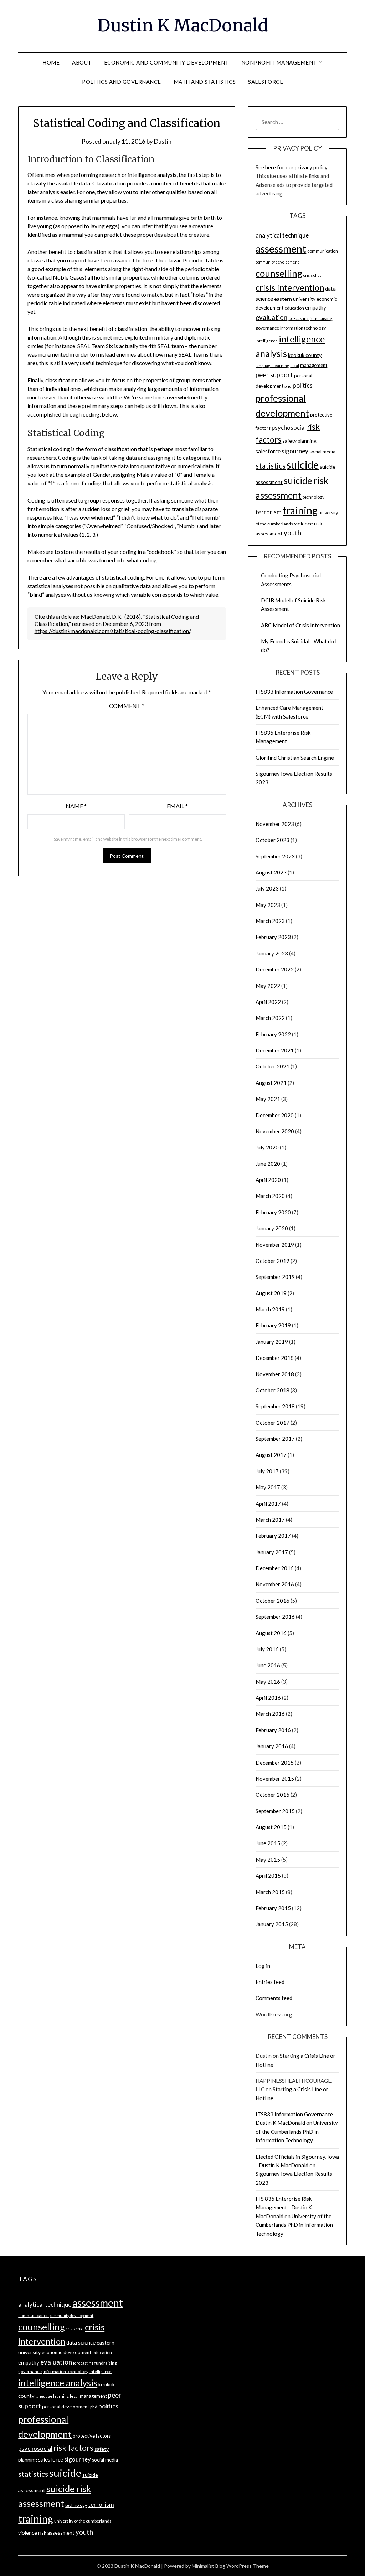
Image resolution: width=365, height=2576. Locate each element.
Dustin (163, 141)
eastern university (295, 299)
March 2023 (270, 921)
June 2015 (268, 1843)
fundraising (321, 318)
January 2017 (272, 1552)
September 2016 (275, 1617)
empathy (316, 307)
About (82, 62)
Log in (263, 1966)
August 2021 (271, 1083)
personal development (66, 2407)
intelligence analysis (58, 2383)
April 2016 (268, 1698)
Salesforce (266, 82)
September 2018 (275, 1406)
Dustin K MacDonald (183, 25)
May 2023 (268, 905)
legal (295, 365)
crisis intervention (290, 287)
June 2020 (268, 1164)
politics (303, 385)
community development (277, 262)
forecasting (299, 318)
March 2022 (270, 1018)
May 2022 (268, 986)
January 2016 (272, 1746)
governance (267, 328)
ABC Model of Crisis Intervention (300, 625)
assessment (281, 249)
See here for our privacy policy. (292, 167)
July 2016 (267, 1649)
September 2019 (275, 1277)
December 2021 (275, 1050)
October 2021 (273, 1066)
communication (323, 251)
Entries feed (270, 1982)
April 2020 (268, 1180)
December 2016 (275, 1568)
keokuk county (305, 355)
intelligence (267, 341)
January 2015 (272, 1924)
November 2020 (275, 1131)
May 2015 (268, 1860)
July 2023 (267, 888)
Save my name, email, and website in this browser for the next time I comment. (128, 839)
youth (292, 533)
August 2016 (271, 1633)
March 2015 (270, 1892)
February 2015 (273, 1908)
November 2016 (275, 1584)
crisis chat (312, 275)
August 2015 (271, 1827)
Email (177, 806)
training (300, 510)
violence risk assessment (46, 2533)
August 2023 (271, 872)
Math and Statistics (205, 82)
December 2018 (275, 1358)
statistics (271, 466)
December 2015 (275, 1763)
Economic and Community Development (166, 62)
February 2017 (273, 1536)
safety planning (299, 441)
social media (322, 452)
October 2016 (273, 1601)
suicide (303, 465)
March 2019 (270, 1309)
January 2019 (272, 1342)
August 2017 (271, 1455)
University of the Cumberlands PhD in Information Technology (297, 2131)
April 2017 (268, 1504)
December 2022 (275, 969)
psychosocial (289, 427)
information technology (303, 328)
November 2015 (275, 1779)
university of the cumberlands (83, 2521)
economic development (66, 2352)
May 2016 (268, 1682)
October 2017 (273, 1423)
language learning (272, 365)
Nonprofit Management (279, 62)
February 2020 (273, 1212)
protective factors (92, 2436)
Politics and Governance (122, 82)
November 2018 (275, 1374)
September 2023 (275, 856)
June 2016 (268, 1665)
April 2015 (268, 1876)
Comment (127, 706)
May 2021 (268, 1099)
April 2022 (268, 1002)
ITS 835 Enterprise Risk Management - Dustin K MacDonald (284, 2207)
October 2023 (273, 840)
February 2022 (273, 1034)
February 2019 (273, 1325)
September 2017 (275, 1439)
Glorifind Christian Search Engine (295, 758)
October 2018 (273, 1390)
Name (76, 806)
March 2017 (270, 1520)
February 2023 (273, 937)
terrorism (269, 512)
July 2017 (267, 1471)
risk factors (73, 2448)
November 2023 (275, 824)
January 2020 (272, 1228)
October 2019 (273, 1261)
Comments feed (274, 1998)
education (294, 308)
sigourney (295, 451)
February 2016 (273, 1730)
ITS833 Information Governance (294, 692)
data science (81, 2342)
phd (288, 386)
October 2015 (273, 1795)
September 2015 (275, 1811)
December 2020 (275, 1115)
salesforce (268, 451)
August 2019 (271, 1293)
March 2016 (270, 1714)
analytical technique (282, 235)
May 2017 (268, 1487)
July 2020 (267, 1147)
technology (313, 497)
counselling (279, 273)
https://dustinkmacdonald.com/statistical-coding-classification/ (112, 631)
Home (51, 62)
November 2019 (275, 1245)
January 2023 (272, 953)
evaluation (271, 317)
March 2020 (270, 1196)
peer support (274, 375)
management (314, 365)
